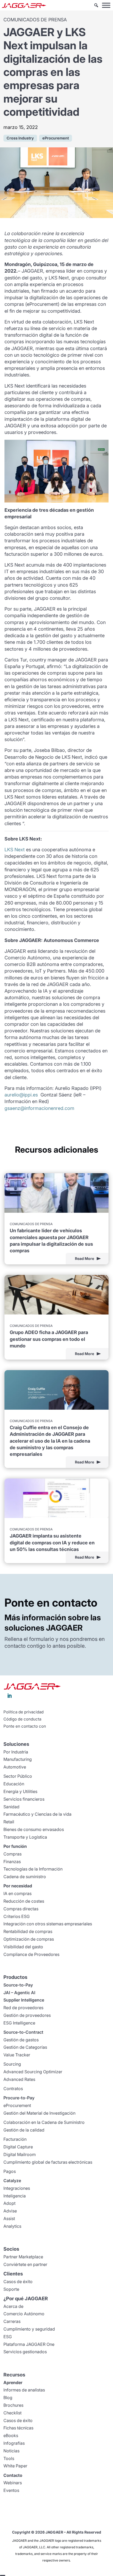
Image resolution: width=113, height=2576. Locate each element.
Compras (12, 1854)
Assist (9, 2219)
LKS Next (15, 850)
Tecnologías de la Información (33, 1869)
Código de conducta (22, 1719)
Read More (84, 1258)
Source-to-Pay (18, 1985)
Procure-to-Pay (19, 2098)
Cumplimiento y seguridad (29, 2329)
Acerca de (13, 2306)
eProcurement (17, 2105)
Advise (10, 2211)
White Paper (15, 2466)
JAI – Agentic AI (19, 1993)
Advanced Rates (19, 2079)
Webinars (13, 2483)
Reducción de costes (24, 1901)
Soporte (11, 2289)
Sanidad (11, 1807)
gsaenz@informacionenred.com (39, 1108)
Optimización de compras (29, 1939)
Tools (9, 2458)
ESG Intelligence (19, 2023)
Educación (14, 1784)
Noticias (11, 2451)
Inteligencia (15, 2196)
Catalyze (12, 2181)
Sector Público (18, 1776)
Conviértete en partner (25, 2264)
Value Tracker (17, 2055)
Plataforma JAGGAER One (29, 2344)
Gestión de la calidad (24, 2130)
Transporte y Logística (25, 1837)
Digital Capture (18, 2147)
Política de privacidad (24, 1712)
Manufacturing (18, 1759)
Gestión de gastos (21, 2040)
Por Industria (16, 1752)
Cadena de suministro (25, 1877)
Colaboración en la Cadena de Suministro (44, 2122)
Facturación (15, 2139)
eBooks (11, 2435)
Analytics (12, 2226)
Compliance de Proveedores (31, 1954)
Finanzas (12, 1862)
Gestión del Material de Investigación (39, 2113)
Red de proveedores (23, 2008)
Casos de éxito (18, 2282)
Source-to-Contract (23, 2032)
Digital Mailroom (20, 2154)
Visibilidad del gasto (23, 1947)
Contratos (13, 2089)
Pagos (10, 2171)
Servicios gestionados (25, 2352)
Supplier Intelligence (24, 2000)
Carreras (12, 2321)
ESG (8, 2337)
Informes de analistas (24, 2390)
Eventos (11, 2490)
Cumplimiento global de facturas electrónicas (48, 2162)
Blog (8, 2398)
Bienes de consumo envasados (34, 1829)
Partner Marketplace (23, 2257)
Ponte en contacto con (25, 1726)
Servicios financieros (24, 1799)
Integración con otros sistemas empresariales (48, 1924)
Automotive (15, 1767)
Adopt (9, 2203)
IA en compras (17, 1893)
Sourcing (12, 2064)
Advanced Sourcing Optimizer (33, 2072)
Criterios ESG (17, 1916)
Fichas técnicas (18, 2428)
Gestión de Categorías (25, 2047)
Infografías (14, 2443)
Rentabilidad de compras (28, 1931)
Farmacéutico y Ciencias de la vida (37, 1814)
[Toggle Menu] (106, 5)
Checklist (12, 2413)
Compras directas (21, 1909)
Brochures (13, 2405)
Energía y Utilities (20, 1791)
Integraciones (17, 2188)
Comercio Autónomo (24, 2314)
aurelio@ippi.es (21, 1095)
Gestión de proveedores (27, 2015)
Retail (9, 1822)
